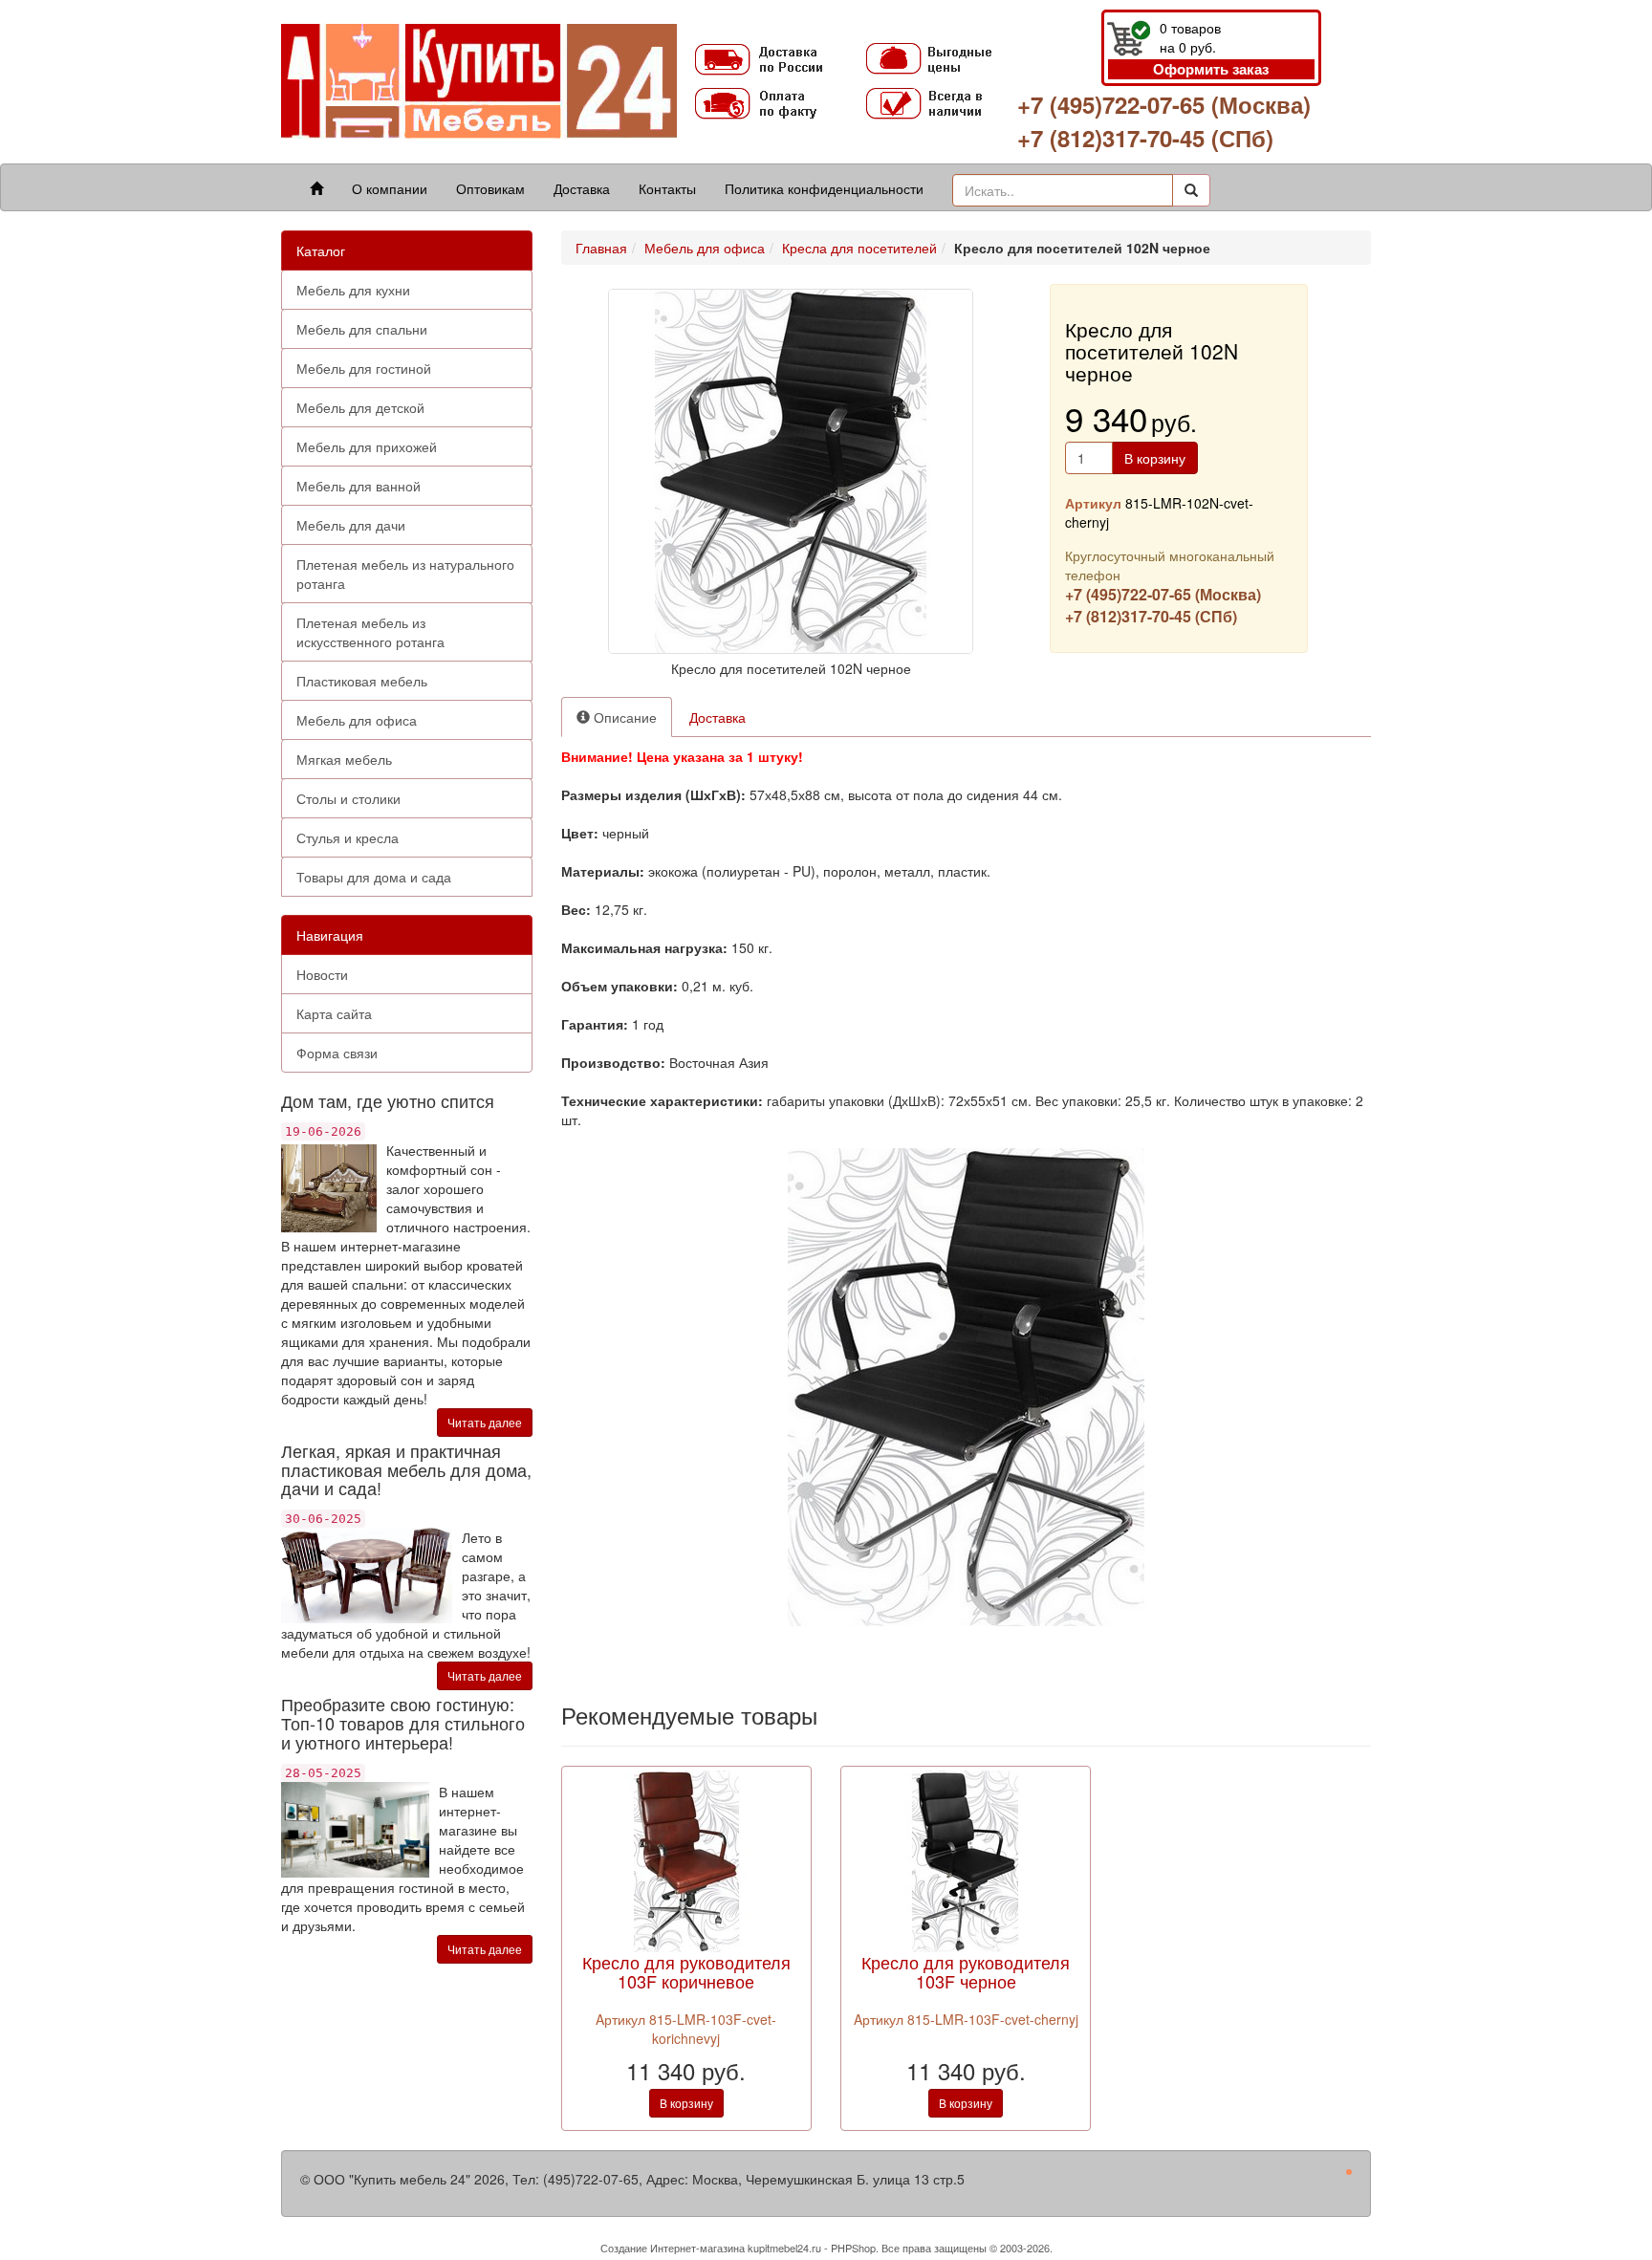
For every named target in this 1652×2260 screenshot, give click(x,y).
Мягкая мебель (344, 759)
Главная (601, 248)
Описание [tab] (623, 717)
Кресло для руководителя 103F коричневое (686, 1971)
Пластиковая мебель (362, 681)
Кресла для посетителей (859, 248)
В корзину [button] (1155, 458)
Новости (322, 974)
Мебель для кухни (353, 290)
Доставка (582, 188)
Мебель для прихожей (367, 446)
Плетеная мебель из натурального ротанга (405, 574)
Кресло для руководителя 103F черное (966, 1971)
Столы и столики (348, 798)
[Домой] (316, 188)
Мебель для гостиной (364, 368)
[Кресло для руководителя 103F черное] (966, 1859)
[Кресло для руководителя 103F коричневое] (686, 1859)
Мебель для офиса (357, 720)
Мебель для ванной (359, 486)
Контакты (667, 188)
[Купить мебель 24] (479, 80)
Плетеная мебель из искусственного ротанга (370, 632)
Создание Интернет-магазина (673, 2248)
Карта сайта (334, 1013)
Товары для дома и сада (374, 877)
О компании (390, 188)
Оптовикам (490, 188)
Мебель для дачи (351, 525)
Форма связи (337, 1053)
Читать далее (485, 1422)
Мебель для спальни (362, 329)
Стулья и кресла (348, 837)
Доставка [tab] (717, 717)
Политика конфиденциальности (824, 188)
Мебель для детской (360, 407)
